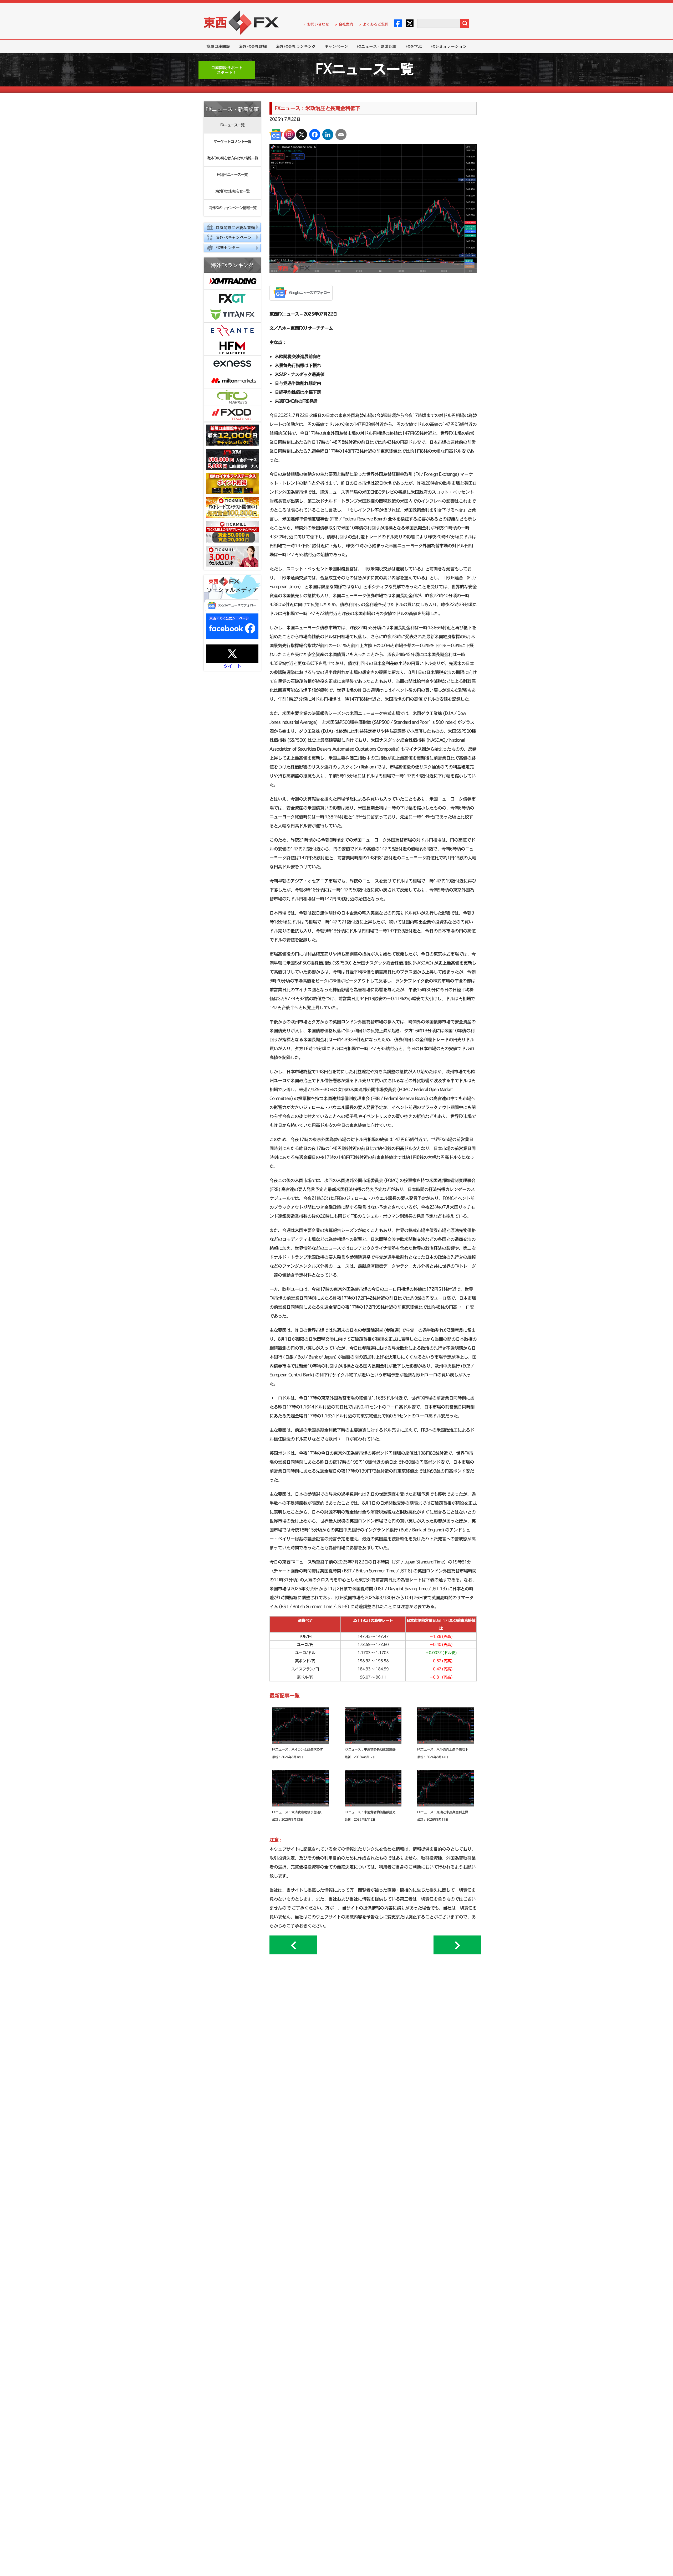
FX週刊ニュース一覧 (232, 175)
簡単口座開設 (218, 46)
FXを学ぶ (414, 46)
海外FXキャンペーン (234, 237)
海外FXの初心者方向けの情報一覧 (232, 158)
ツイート (232, 666)
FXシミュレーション (449, 46)
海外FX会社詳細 (253, 46)
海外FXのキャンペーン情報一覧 (232, 208)
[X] (302, 135)
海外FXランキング (232, 265)
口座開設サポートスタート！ (227, 70)
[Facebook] (315, 135)
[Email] (341, 135)
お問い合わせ (318, 24)
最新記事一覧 (284, 1695)
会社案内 (346, 24)
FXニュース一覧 (232, 125)
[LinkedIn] (328, 135)
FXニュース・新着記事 (377, 46)
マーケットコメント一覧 (232, 141)
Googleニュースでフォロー (237, 605)
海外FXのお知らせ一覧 (232, 191)
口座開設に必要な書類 (235, 228)
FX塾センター (228, 248)
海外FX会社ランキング (296, 46)
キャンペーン (336, 46)
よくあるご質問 (376, 24)
